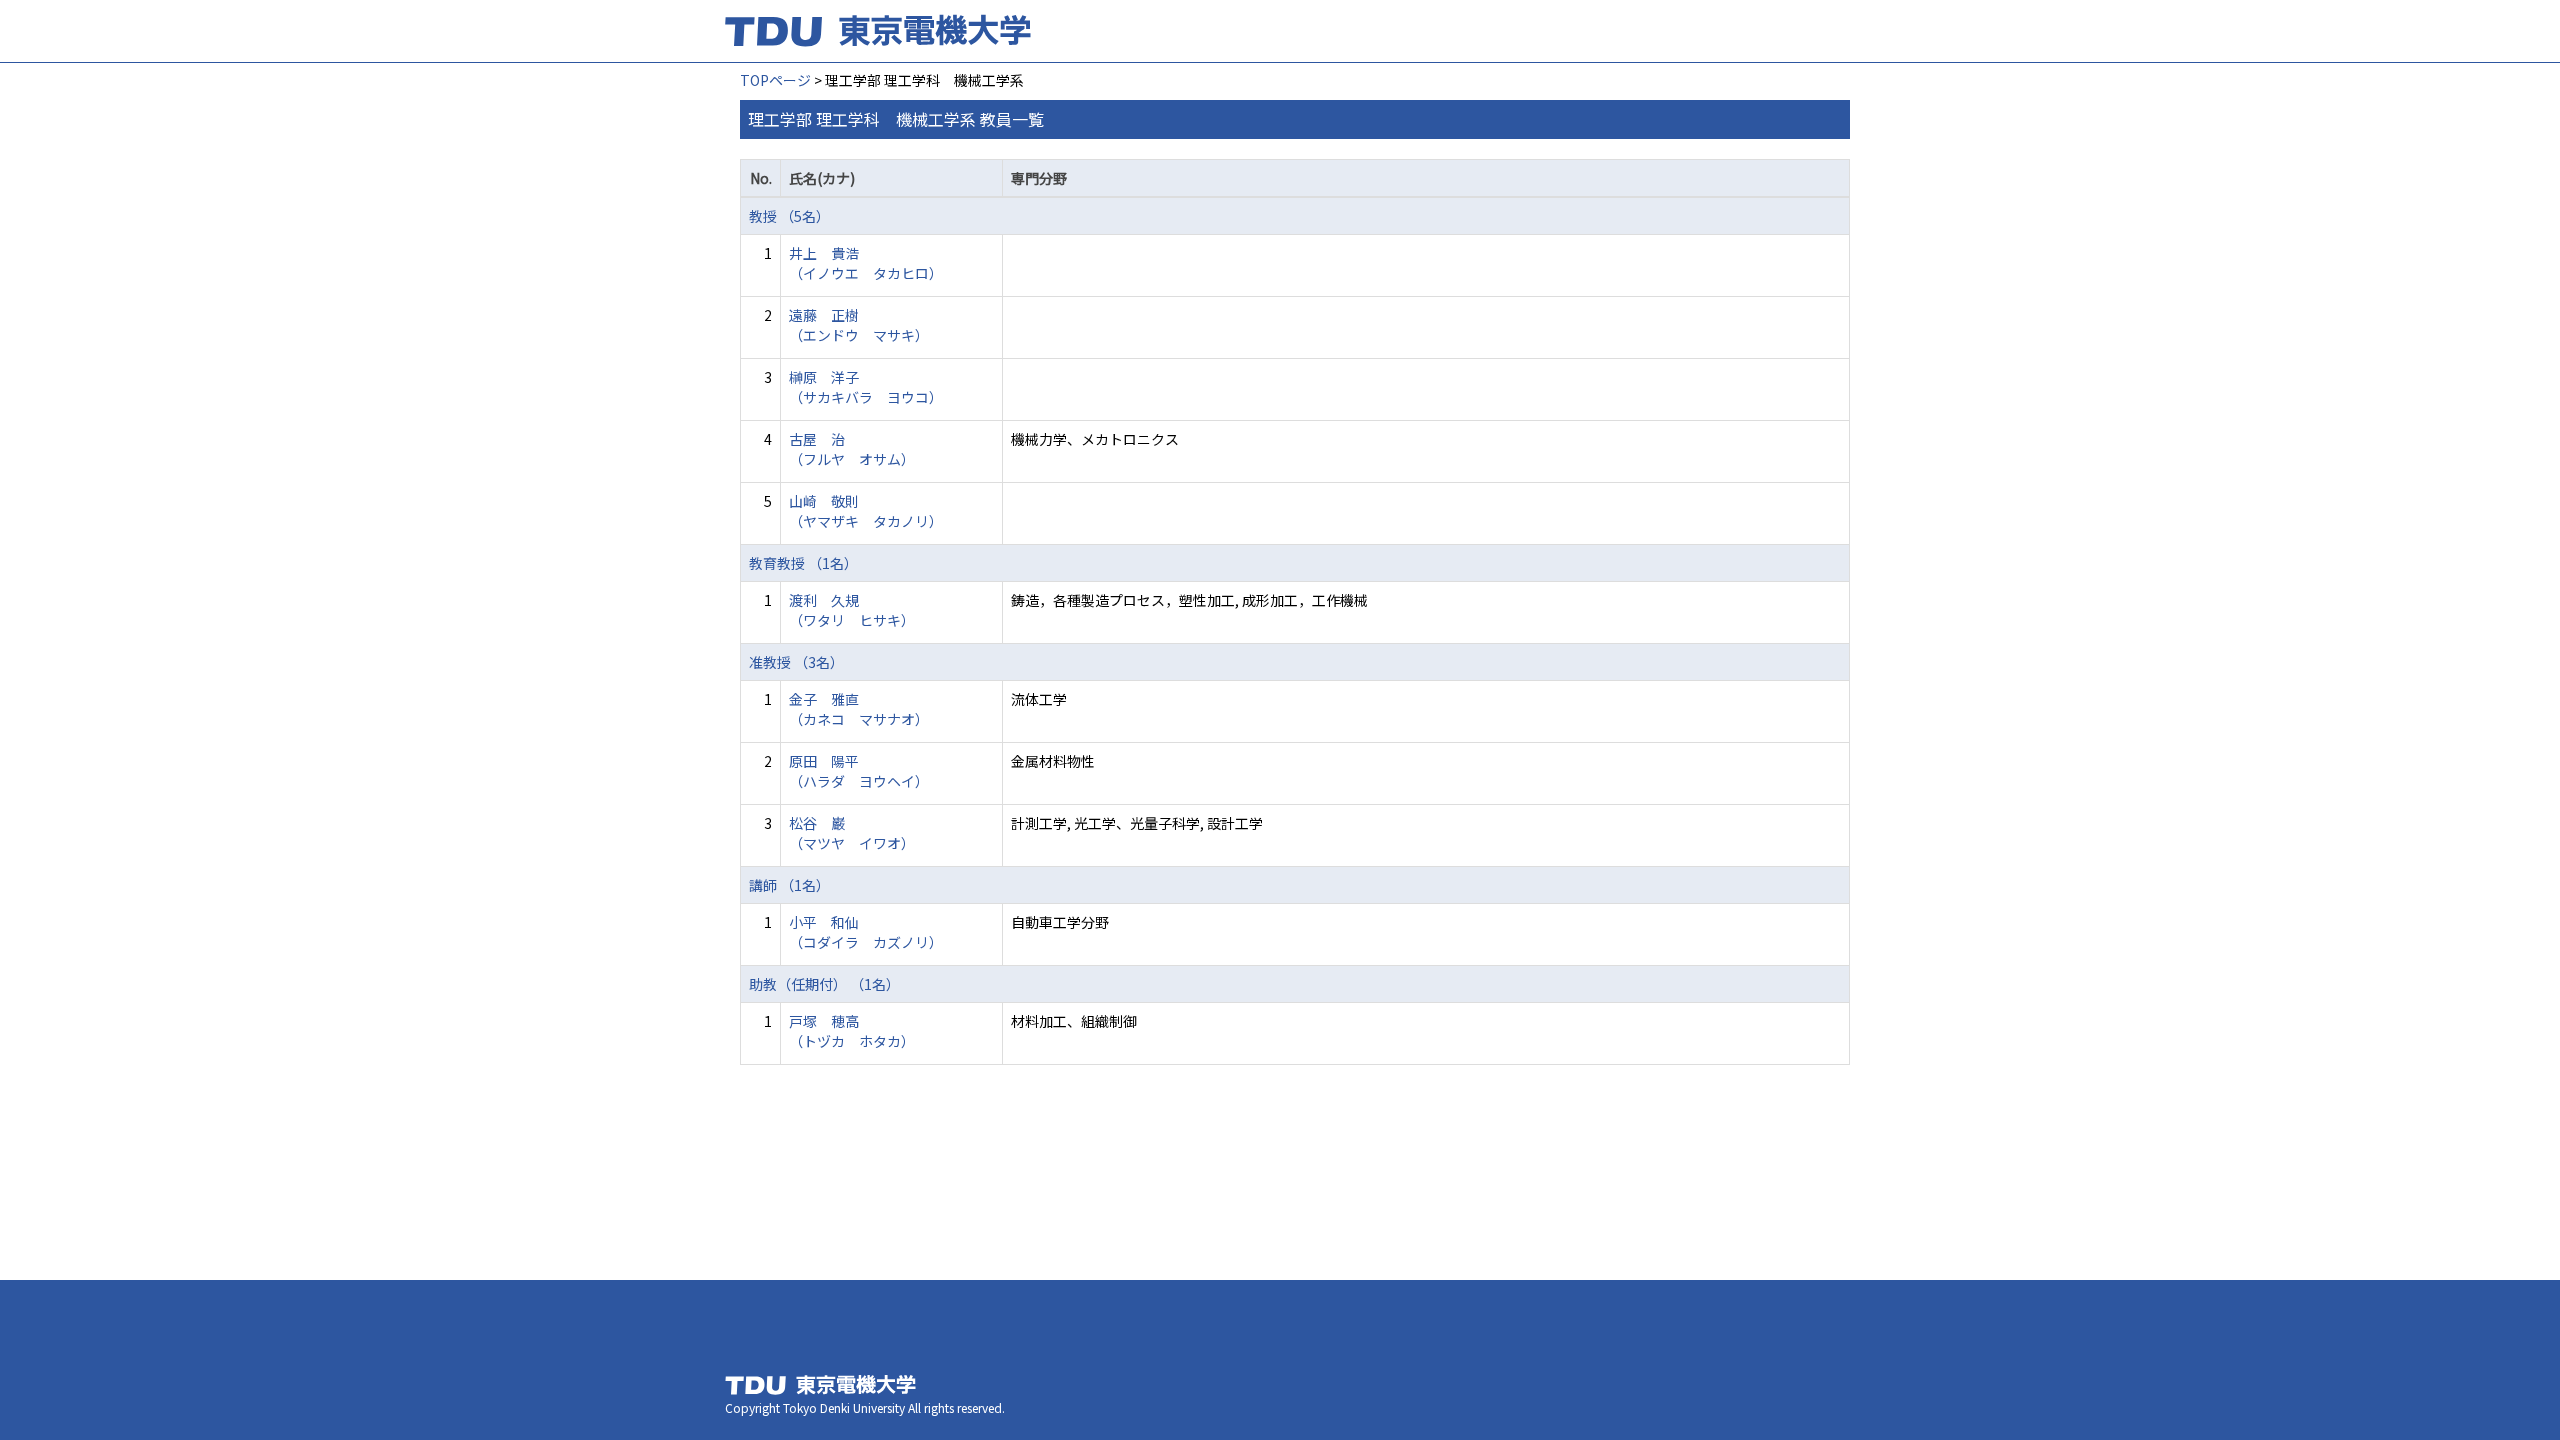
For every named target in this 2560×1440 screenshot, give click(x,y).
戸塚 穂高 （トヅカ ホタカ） (852, 1031)
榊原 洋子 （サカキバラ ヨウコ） (866, 387)
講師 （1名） (789, 885)
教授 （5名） (789, 216)
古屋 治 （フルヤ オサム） (852, 449)
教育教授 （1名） (803, 563)
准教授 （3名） (796, 662)
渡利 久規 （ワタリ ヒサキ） (852, 610)
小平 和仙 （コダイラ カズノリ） (866, 932)
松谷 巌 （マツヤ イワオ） (852, 833)
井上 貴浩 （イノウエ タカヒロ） (866, 263)
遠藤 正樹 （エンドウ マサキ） (859, 325)
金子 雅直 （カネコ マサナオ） (859, 709)
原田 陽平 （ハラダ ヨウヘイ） (859, 771)
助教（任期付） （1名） (824, 984)
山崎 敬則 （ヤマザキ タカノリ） (866, 511)
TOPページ (775, 80)
